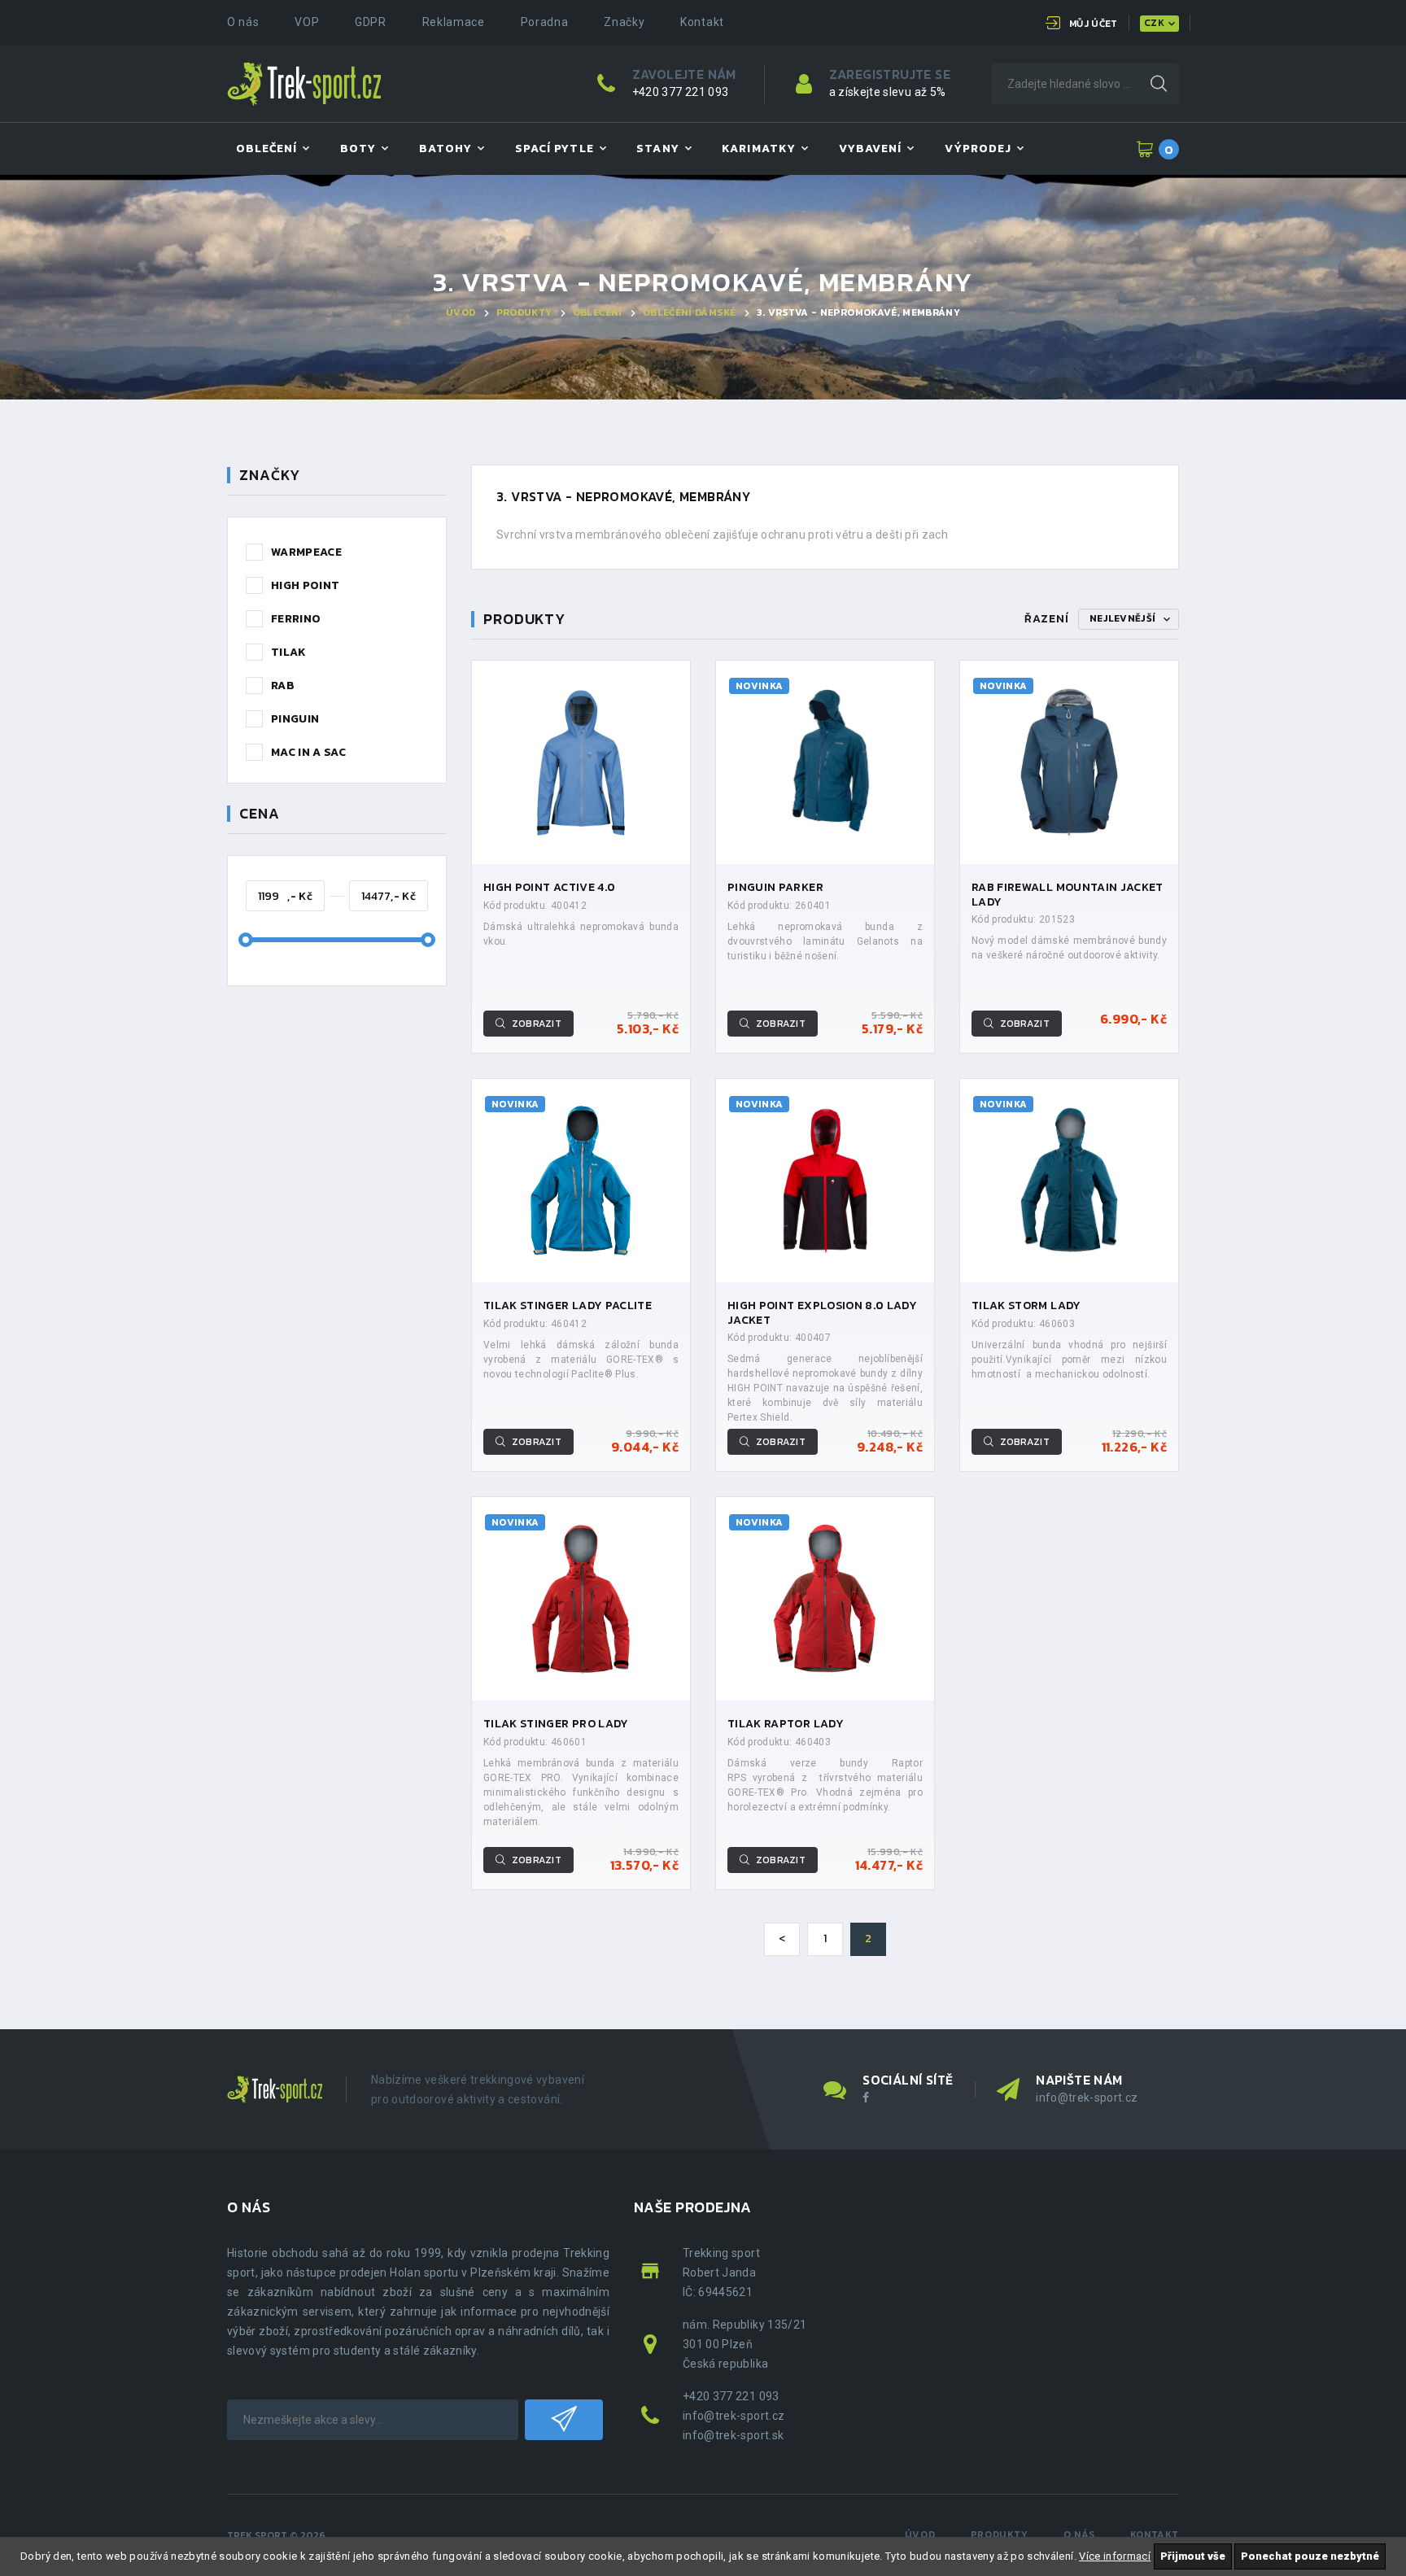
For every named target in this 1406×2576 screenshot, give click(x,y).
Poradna (545, 22)
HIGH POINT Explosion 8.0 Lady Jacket (822, 1313)
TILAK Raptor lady (786, 1724)
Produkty (524, 312)
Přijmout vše (1193, 2556)
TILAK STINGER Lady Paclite (568, 1305)
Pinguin (295, 719)
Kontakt (702, 22)
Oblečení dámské (689, 312)
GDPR (371, 22)
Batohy (445, 148)
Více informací (1115, 2556)
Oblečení (266, 148)
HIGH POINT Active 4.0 (549, 887)
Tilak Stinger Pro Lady (556, 1724)
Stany (657, 148)
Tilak (289, 652)
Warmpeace (306, 552)
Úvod (461, 312)
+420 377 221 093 (681, 92)
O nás (243, 22)
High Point (306, 585)
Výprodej (978, 148)
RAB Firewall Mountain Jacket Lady (1068, 895)
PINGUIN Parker (775, 887)
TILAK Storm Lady (1026, 1305)
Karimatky (758, 148)
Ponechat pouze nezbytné (1310, 2556)
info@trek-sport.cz (1087, 2098)
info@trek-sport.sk (733, 2435)
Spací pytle (555, 148)
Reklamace (454, 22)
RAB (283, 685)
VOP (307, 22)
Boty (358, 148)
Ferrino (296, 619)
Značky (624, 22)
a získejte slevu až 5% (888, 92)
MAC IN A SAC (308, 752)
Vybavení (870, 148)
